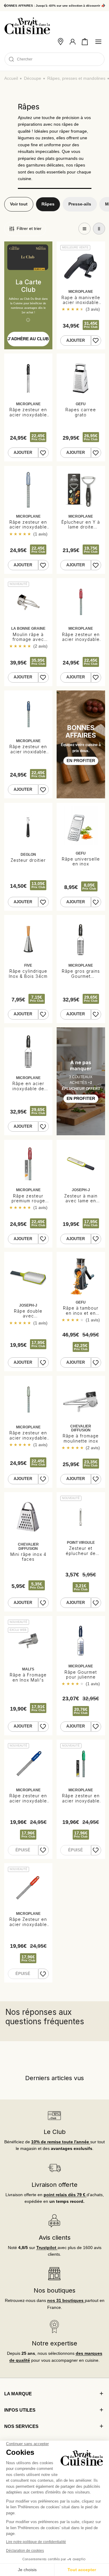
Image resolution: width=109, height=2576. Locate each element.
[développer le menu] (98, 42)
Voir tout (19, 204)
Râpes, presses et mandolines (76, 78)
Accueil (11, 78)
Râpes (48, 204)
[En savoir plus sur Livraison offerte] (55, 2168)
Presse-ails (80, 204)
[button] (85, 42)
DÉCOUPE (33, 78)
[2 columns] (99, 229)
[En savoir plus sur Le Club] (55, 2115)
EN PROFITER (81, 761)
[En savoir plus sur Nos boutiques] (55, 2274)
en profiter (81, 1099)
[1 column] (84, 229)
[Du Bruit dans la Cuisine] (27, 26)
